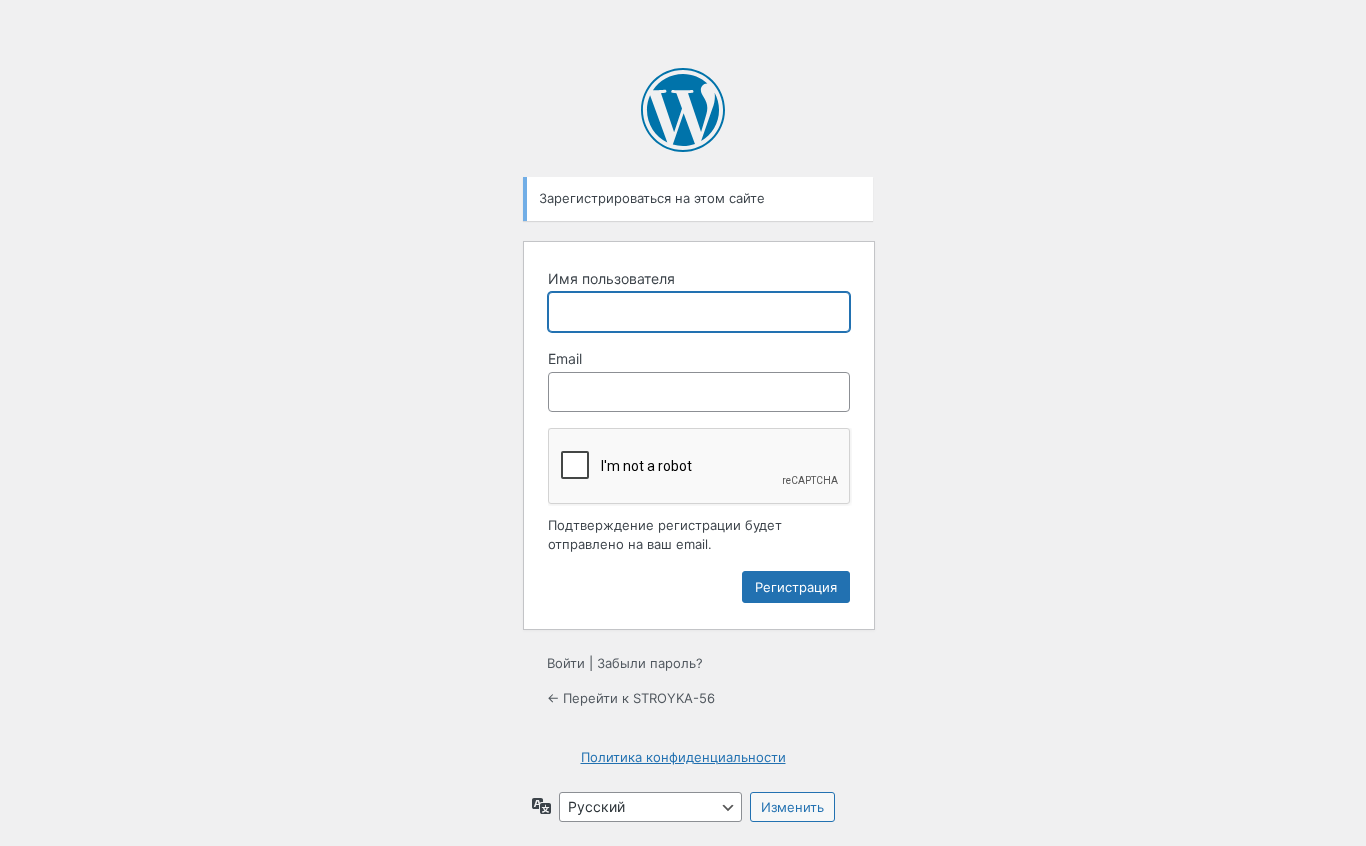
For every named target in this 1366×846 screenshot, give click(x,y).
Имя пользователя (611, 278)
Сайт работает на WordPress (683, 110)
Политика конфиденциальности (683, 757)
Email (565, 358)
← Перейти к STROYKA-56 (631, 698)
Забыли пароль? (650, 663)
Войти (566, 663)
